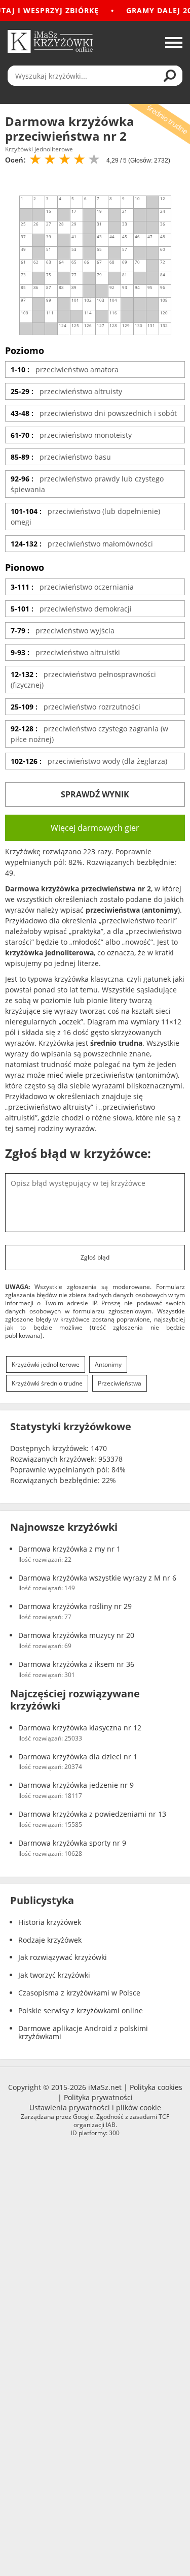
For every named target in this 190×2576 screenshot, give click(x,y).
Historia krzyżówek (50, 1923)
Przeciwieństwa (120, 1383)
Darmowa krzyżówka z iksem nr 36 (76, 1665)
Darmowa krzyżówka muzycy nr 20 (76, 1636)
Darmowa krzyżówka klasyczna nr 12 (80, 1728)
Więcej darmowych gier (95, 828)
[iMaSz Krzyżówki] (50, 41)
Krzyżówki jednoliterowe (46, 1364)
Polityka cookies (156, 2087)
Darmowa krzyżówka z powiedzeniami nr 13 (92, 1814)
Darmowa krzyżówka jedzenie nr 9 (76, 1785)
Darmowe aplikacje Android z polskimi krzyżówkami (83, 2033)
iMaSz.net (105, 2087)
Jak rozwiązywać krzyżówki (63, 1958)
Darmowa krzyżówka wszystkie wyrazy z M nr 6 (97, 1578)
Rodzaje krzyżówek (50, 1940)
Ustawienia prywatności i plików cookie (95, 2107)
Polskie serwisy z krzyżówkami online (81, 2011)
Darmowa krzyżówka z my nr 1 (69, 1549)
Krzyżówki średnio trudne (47, 1383)
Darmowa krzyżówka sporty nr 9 (72, 1843)
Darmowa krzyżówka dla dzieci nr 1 (78, 1757)
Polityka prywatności (98, 2097)
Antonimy (108, 1364)
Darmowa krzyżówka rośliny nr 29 (75, 1607)
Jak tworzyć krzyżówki (54, 1975)
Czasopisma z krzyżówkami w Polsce (79, 1993)
